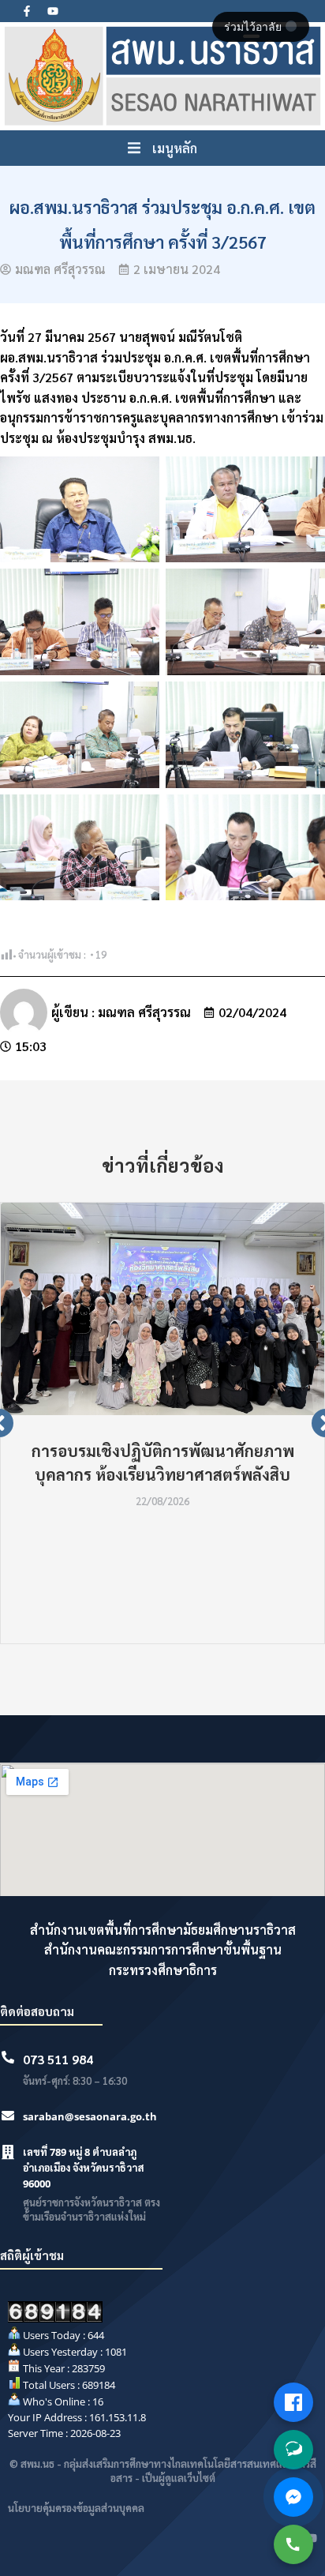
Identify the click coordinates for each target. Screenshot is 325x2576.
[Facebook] (293, 2402)
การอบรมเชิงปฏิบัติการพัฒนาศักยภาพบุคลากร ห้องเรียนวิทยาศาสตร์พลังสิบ (163, 1463)
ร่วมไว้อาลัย (254, 27)
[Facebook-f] (27, 11)
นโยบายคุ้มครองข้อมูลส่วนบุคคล (76, 2508)
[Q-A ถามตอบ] (293, 2450)
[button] (162, 148)
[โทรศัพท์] (293, 2544)
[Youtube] (53, 11)
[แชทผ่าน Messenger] (293, 2497)
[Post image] (162, 1309)
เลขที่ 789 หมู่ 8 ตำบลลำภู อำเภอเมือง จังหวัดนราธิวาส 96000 (84, 2168)
